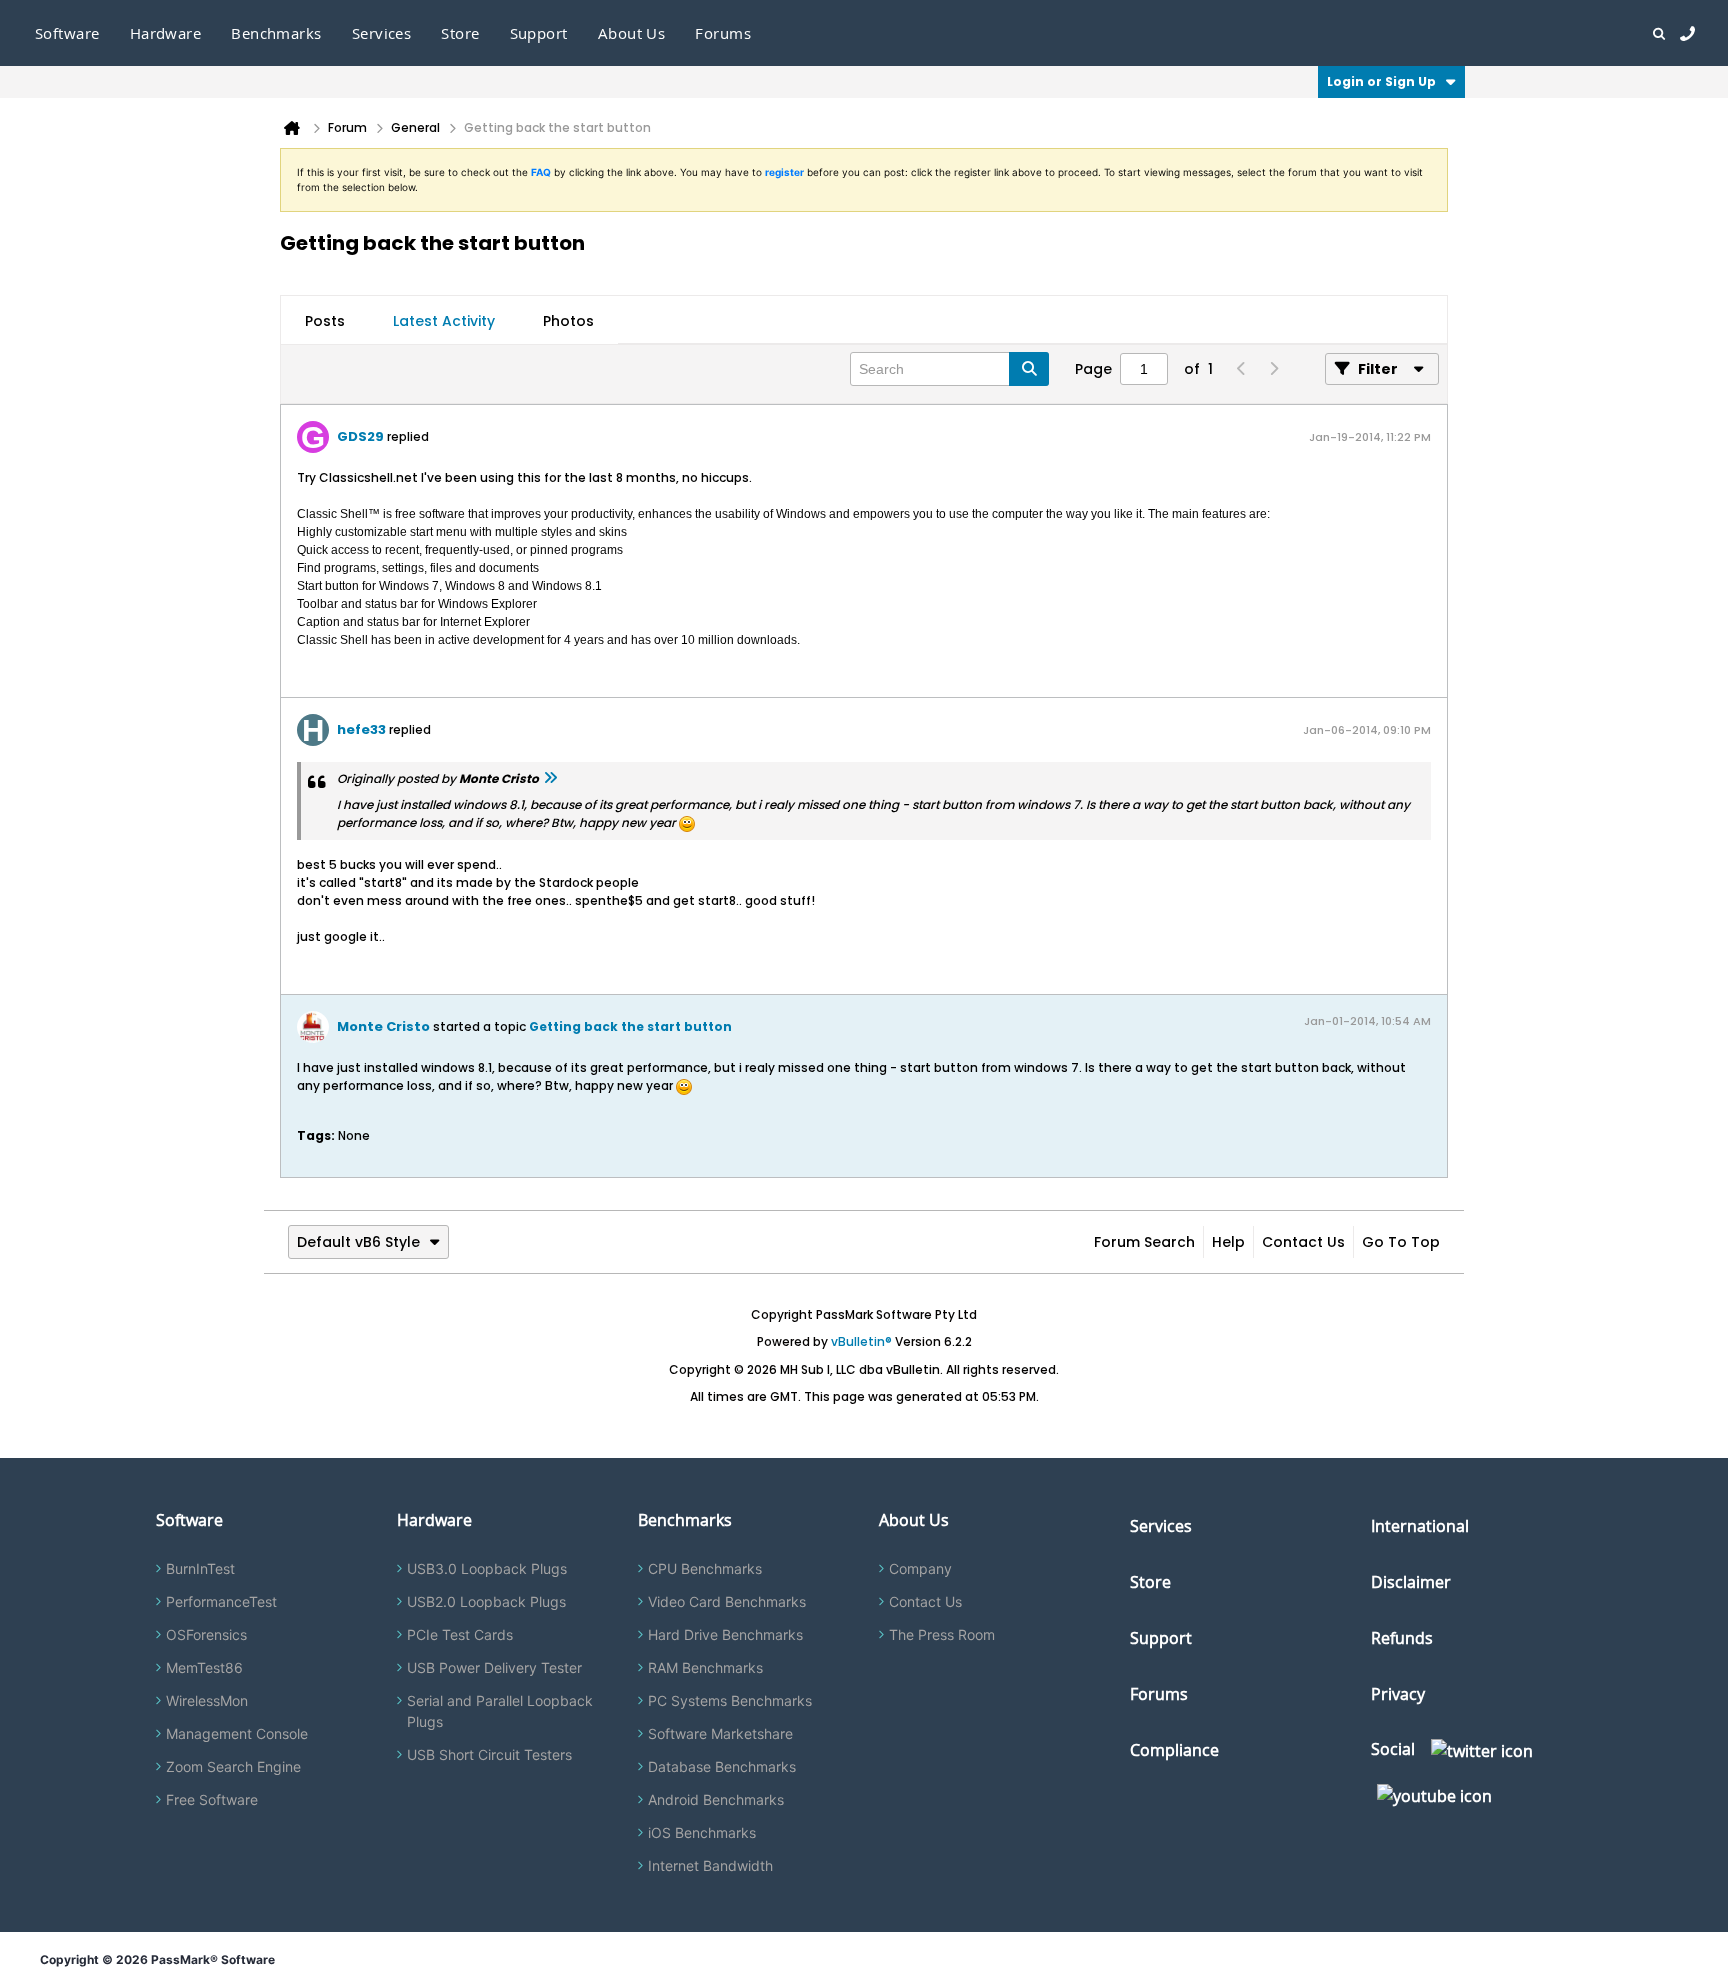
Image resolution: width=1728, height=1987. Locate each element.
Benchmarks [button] (276, 33)
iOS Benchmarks (702, 1832)
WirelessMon (207, 1700)
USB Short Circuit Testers (489, 1754)
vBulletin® (861, 1341)
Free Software (212, 1799)
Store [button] (460, 33)
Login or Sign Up (1381, 81)
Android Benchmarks (716, 1799)
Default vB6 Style (358, 1242)
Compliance (1174, 1750)
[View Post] (550, 778)
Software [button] (67, 33)
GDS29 (360, 436)
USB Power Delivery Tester (494, 1667)
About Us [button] (632, 33)
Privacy (1398, 1694)
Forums (723, 33)
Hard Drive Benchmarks (725, 1634)
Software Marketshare (720, 1733)
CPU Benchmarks (705, 1568)
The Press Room (942, 1634)
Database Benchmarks (722, 1766)
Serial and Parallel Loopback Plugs (500, 1711)
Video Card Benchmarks (727, 1601)
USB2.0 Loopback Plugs (486, 1601)
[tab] (325, 321)
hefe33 (361, 729)
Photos (568, 321)
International (1420, 1526)
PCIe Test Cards (460, 1634)
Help (1228, 1242)
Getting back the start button (630, 1026)
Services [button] (382, 33)
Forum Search (1144, 1242)
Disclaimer (1411, 1582)
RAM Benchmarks (705, 1667)
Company (920, 1568)
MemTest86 (204, 1667)
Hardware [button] (166, 33)
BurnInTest (200, 1568)
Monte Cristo (383, 1026)
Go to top (1401, 1242)
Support (539, 33)
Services (1161, 1526)
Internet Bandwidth (710, 1865)
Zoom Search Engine (233, 1766)
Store (1150, 1582)
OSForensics (206, 1634)
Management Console (237, 1733)
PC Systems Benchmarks (730, 1700)
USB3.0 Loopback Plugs (487, 1568)
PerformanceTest (221, 1601)
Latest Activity (444, 321)
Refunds (1402, 1638)
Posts (325, 321)
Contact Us (1303, 1242)
